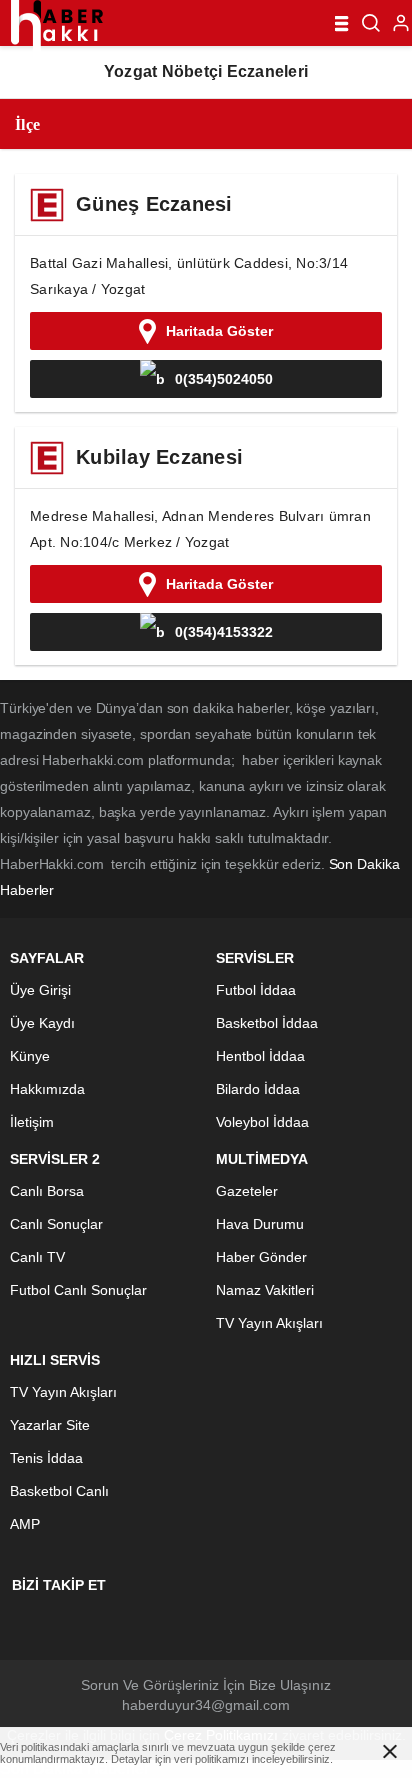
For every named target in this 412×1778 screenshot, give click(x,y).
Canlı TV (37, 1257)
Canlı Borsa (47, 1191)
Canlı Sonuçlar (56, 1224)
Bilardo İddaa (258, 1089)
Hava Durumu (260, 1224)
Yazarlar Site (50, 1425)
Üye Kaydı (42, 1023)
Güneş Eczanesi (154, 204)
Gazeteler (247, 1191)
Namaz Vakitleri (265, 1290)
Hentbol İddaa (260, 1056)
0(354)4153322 (224, 632)
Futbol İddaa (256, 990)
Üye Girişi (40, 990)
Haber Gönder (261, 1257)
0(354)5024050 (224, 379)
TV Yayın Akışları (269, 1323)
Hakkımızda (47, 1089)
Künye (30, 1056)
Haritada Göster (219, 331)
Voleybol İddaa (262, 1122)
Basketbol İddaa (267, 1023)
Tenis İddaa (46, 1458)
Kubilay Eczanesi (159, 457)
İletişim (32, 1122)
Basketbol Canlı (59, 1491)
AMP (25, 1524)
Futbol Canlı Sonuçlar (78, 1290)
